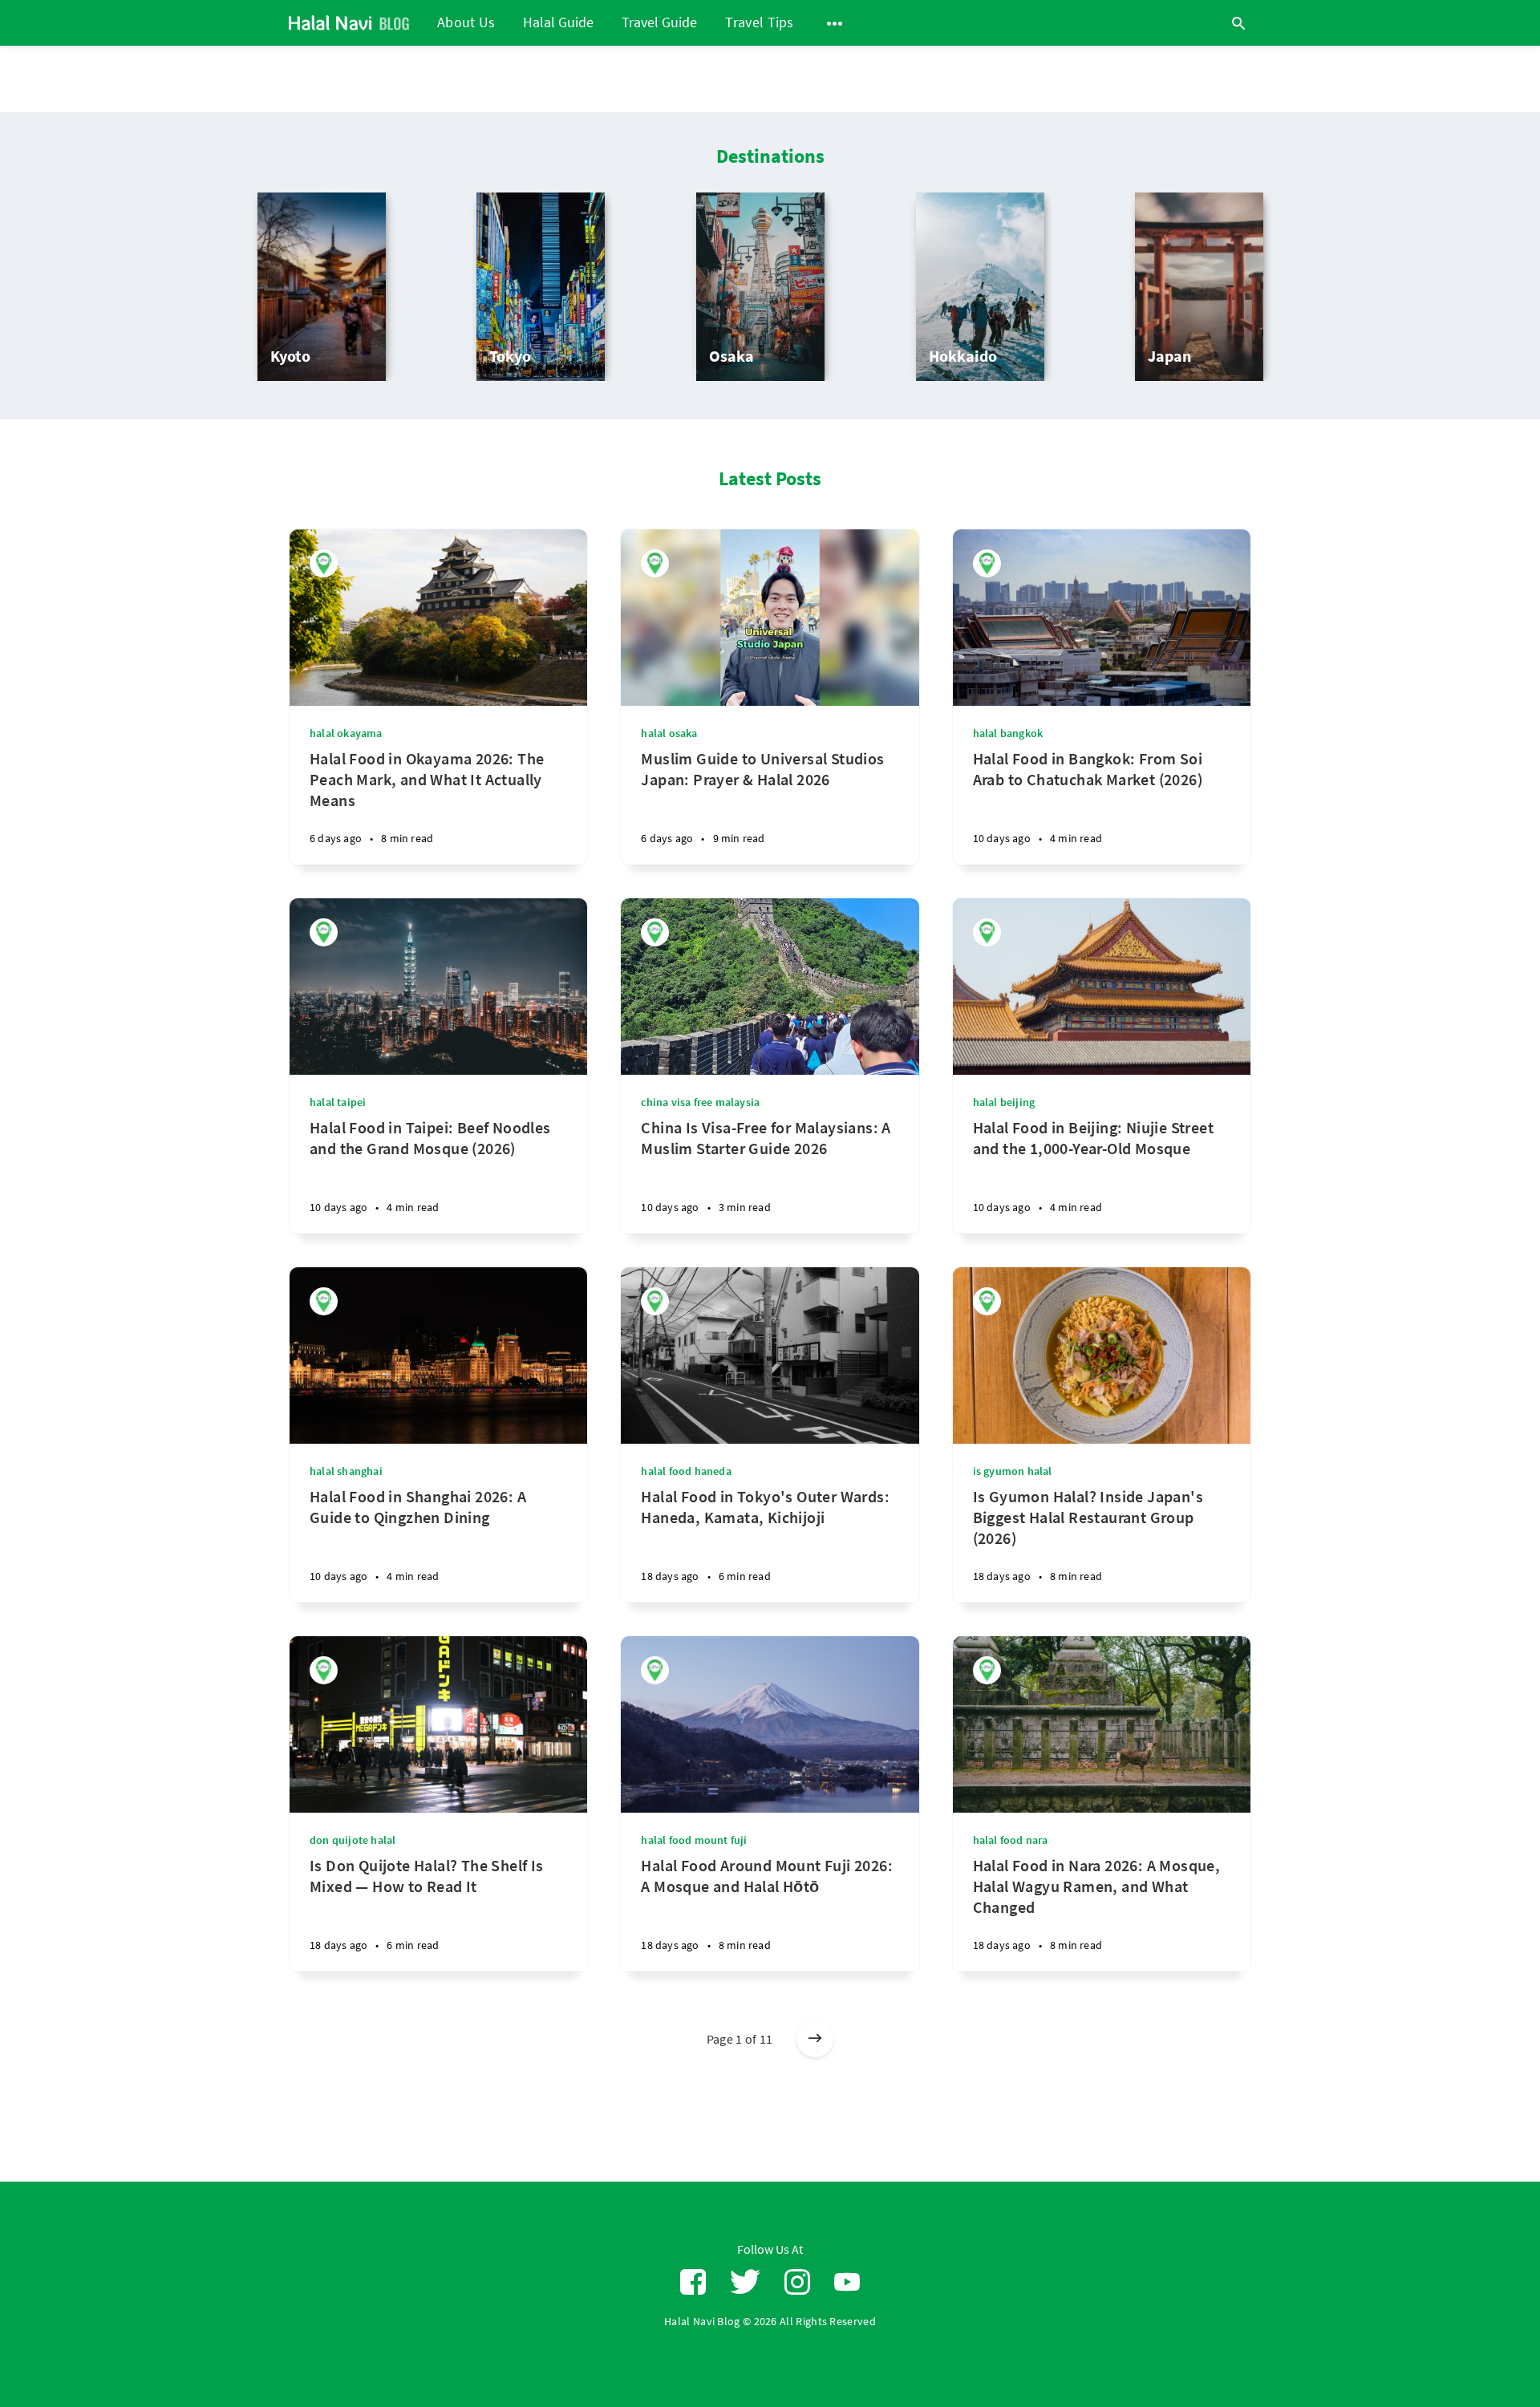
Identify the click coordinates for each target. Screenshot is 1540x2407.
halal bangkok (1008, 733)
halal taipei (338, 1102)
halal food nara (1011, 1840)
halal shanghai (346, 1471)
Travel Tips (759, 22)
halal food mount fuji (694, 1840)
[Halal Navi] (324, 563)
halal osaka (669, 733)
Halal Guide (558, 23)
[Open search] (1238, 23)
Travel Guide (659, 23)
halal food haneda (686, 1471)
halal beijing (1004, 1102)
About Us (466, 22)
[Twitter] (745, 2282)
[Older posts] (815, 2039)
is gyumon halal (1013, 1471)
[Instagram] (797, 2282)
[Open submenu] (835, 23)
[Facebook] (693, 2282)
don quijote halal (353, 1840)
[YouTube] (847, 2282)
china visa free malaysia (700, 1102)
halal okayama (346, 733)
